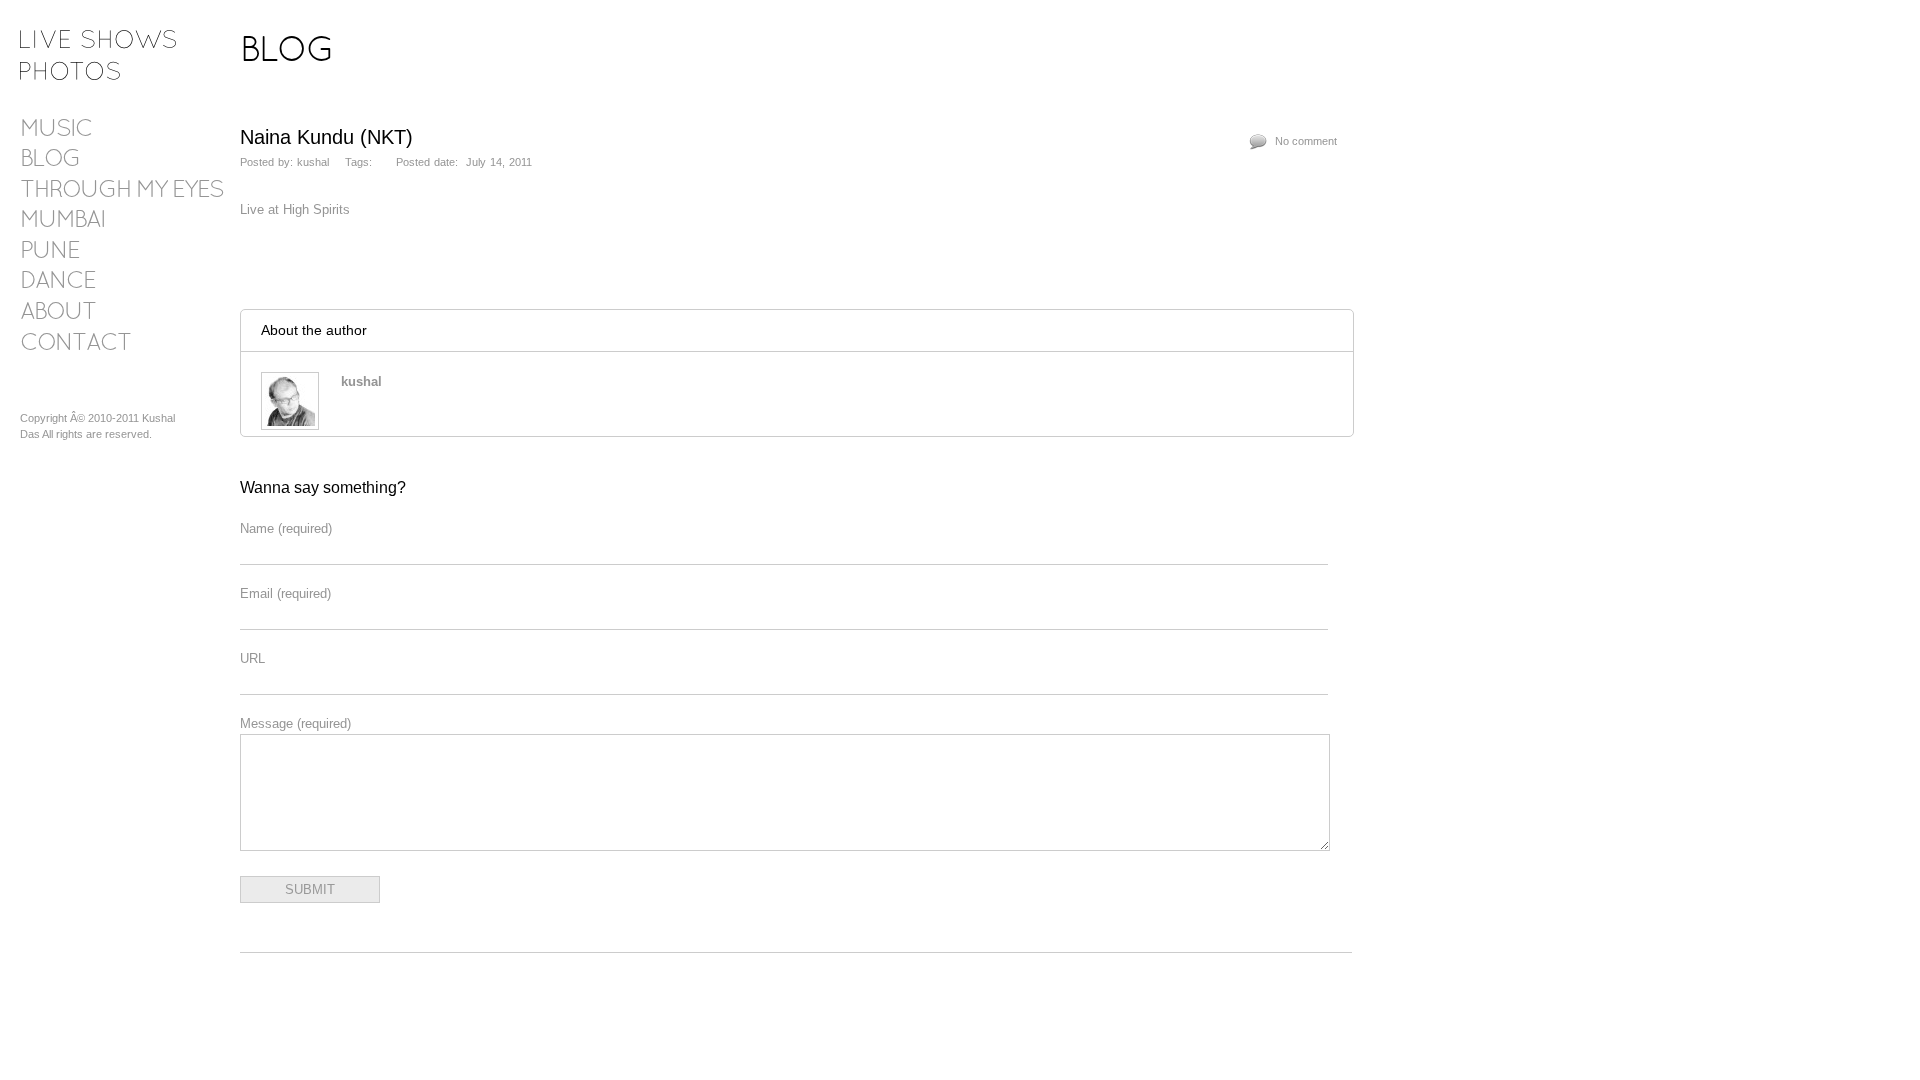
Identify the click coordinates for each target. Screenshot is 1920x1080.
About (58, 313)
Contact (75, 344)
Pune (49, 252)
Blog (50, 160)
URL (252, 658)
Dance (57, 282)
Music (56, 130)
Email (285, 593)
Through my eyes (121, 191)
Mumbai (62, 221)
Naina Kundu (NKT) (326, 137)
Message (295, 723)
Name (286, 528)
